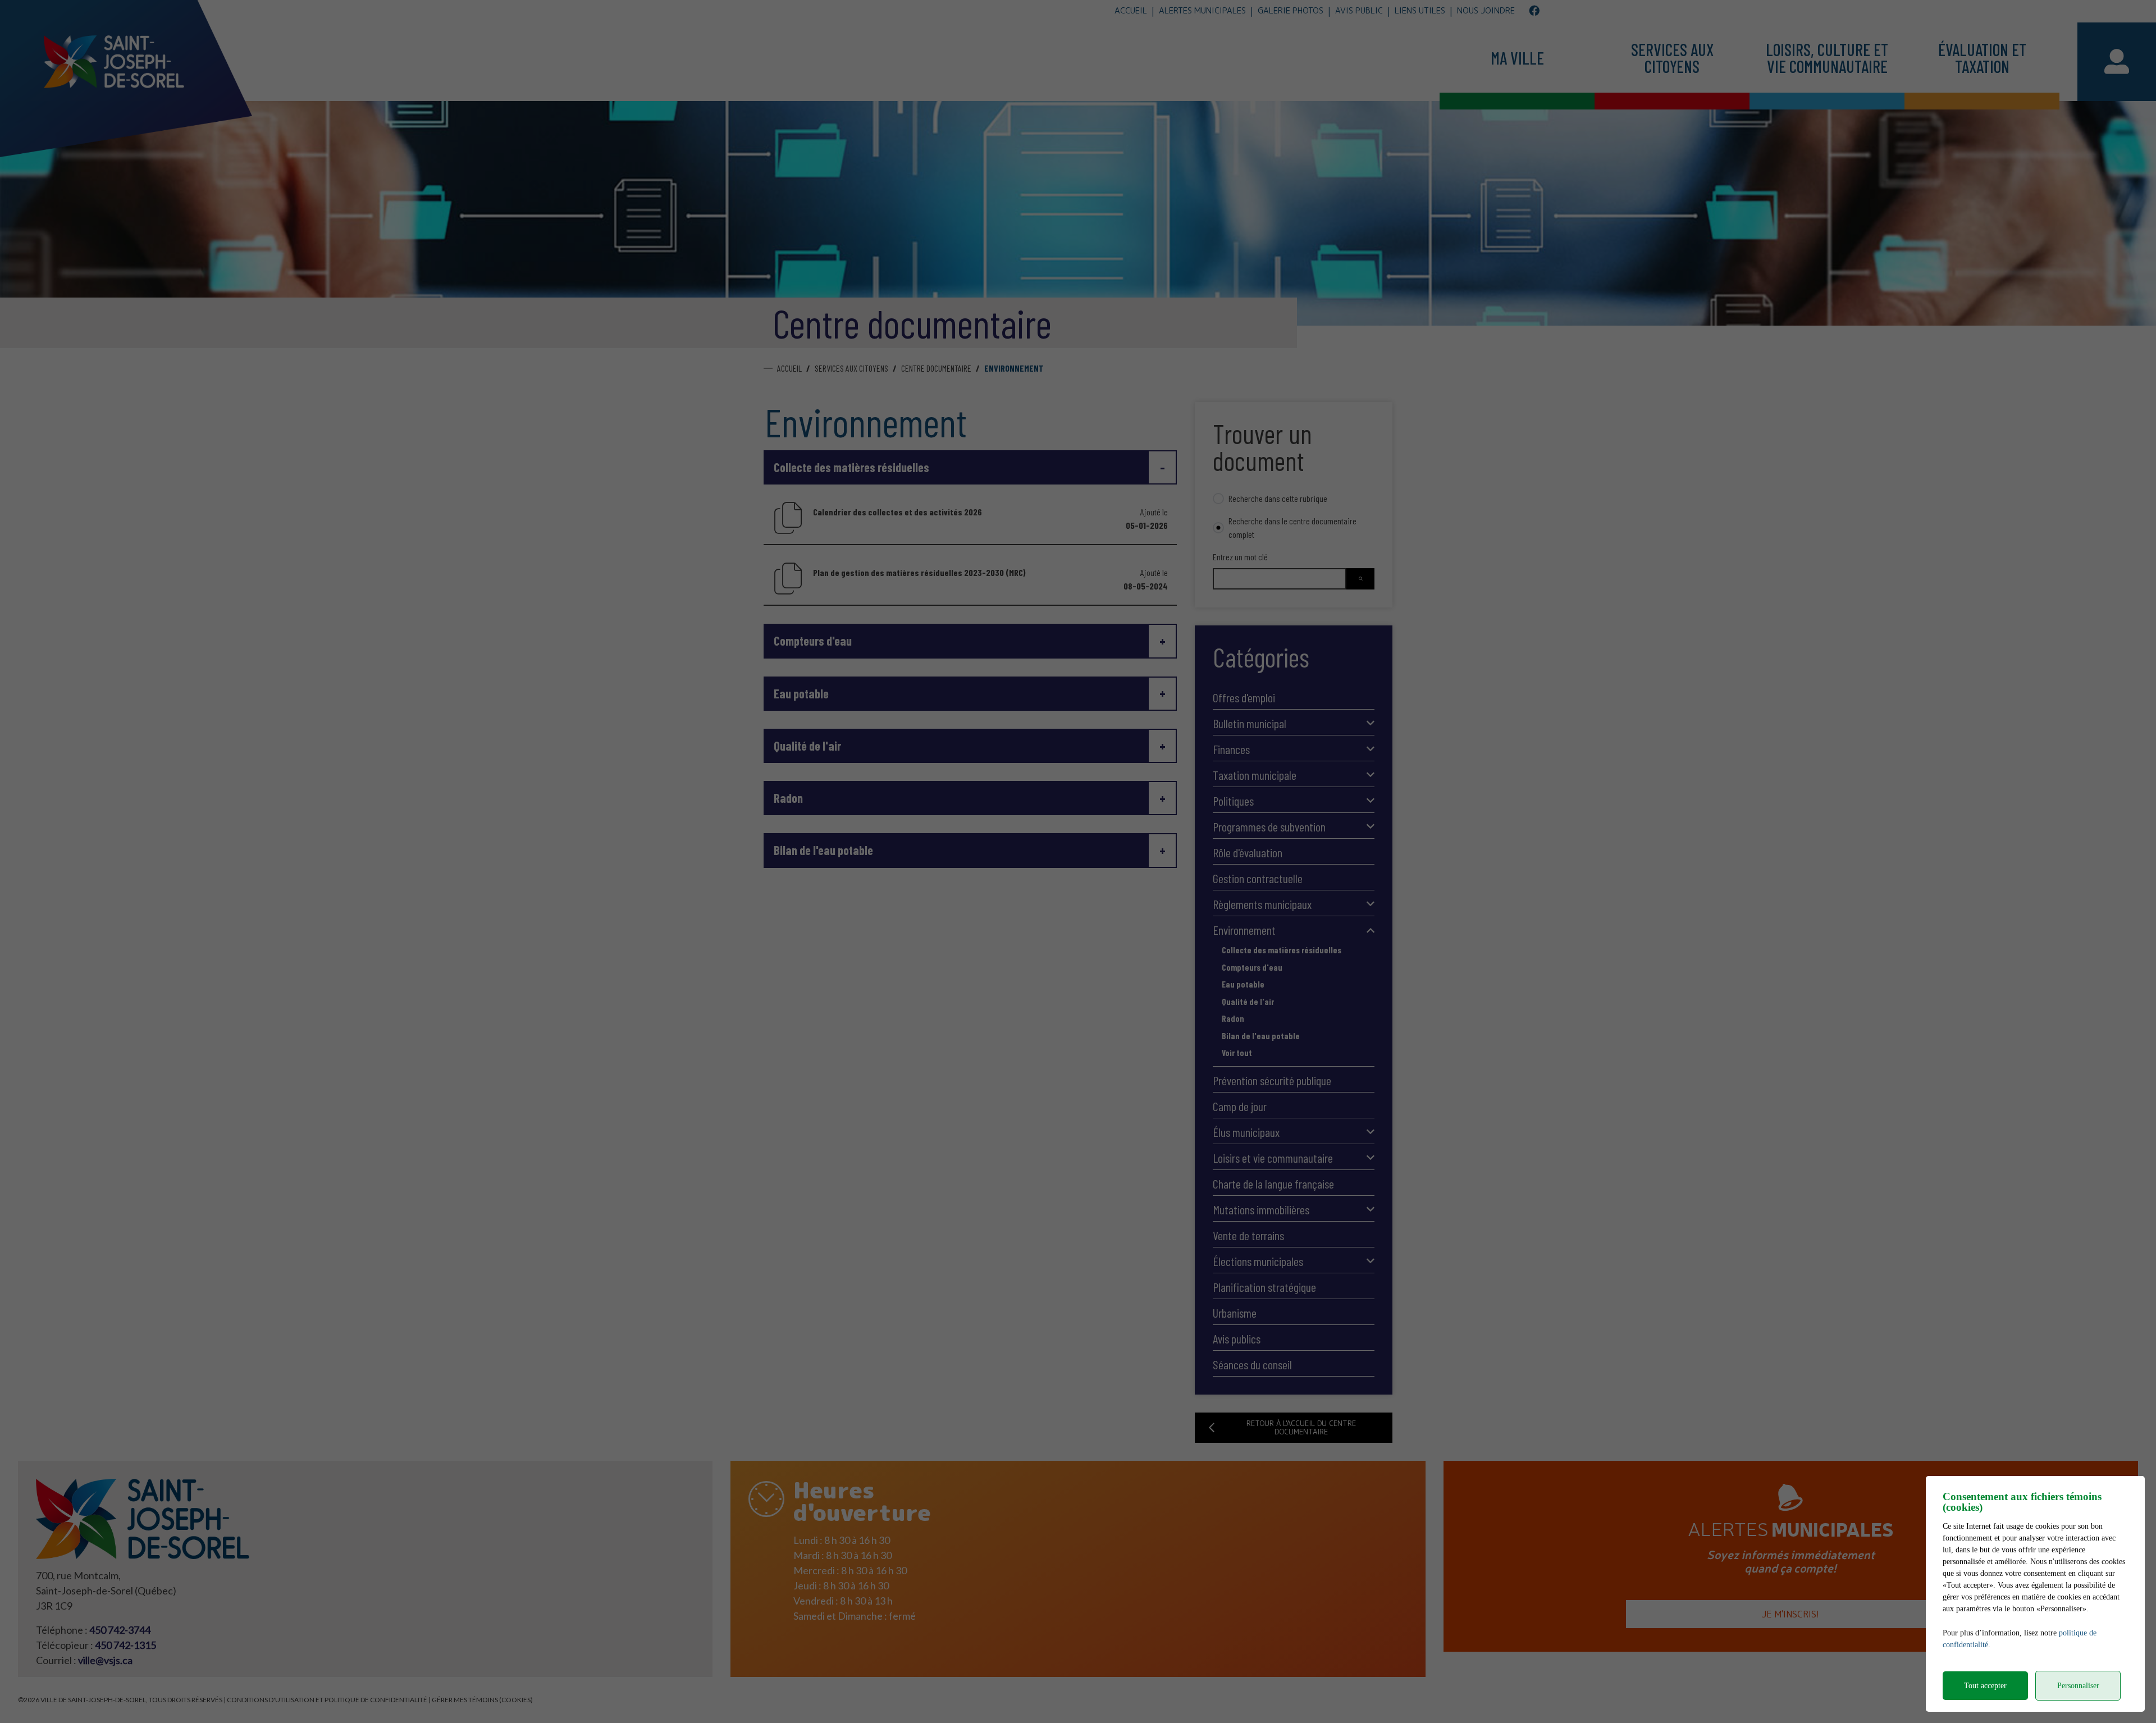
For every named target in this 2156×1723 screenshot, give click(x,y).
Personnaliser (2078, 1686)
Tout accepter (1985, 1686)
